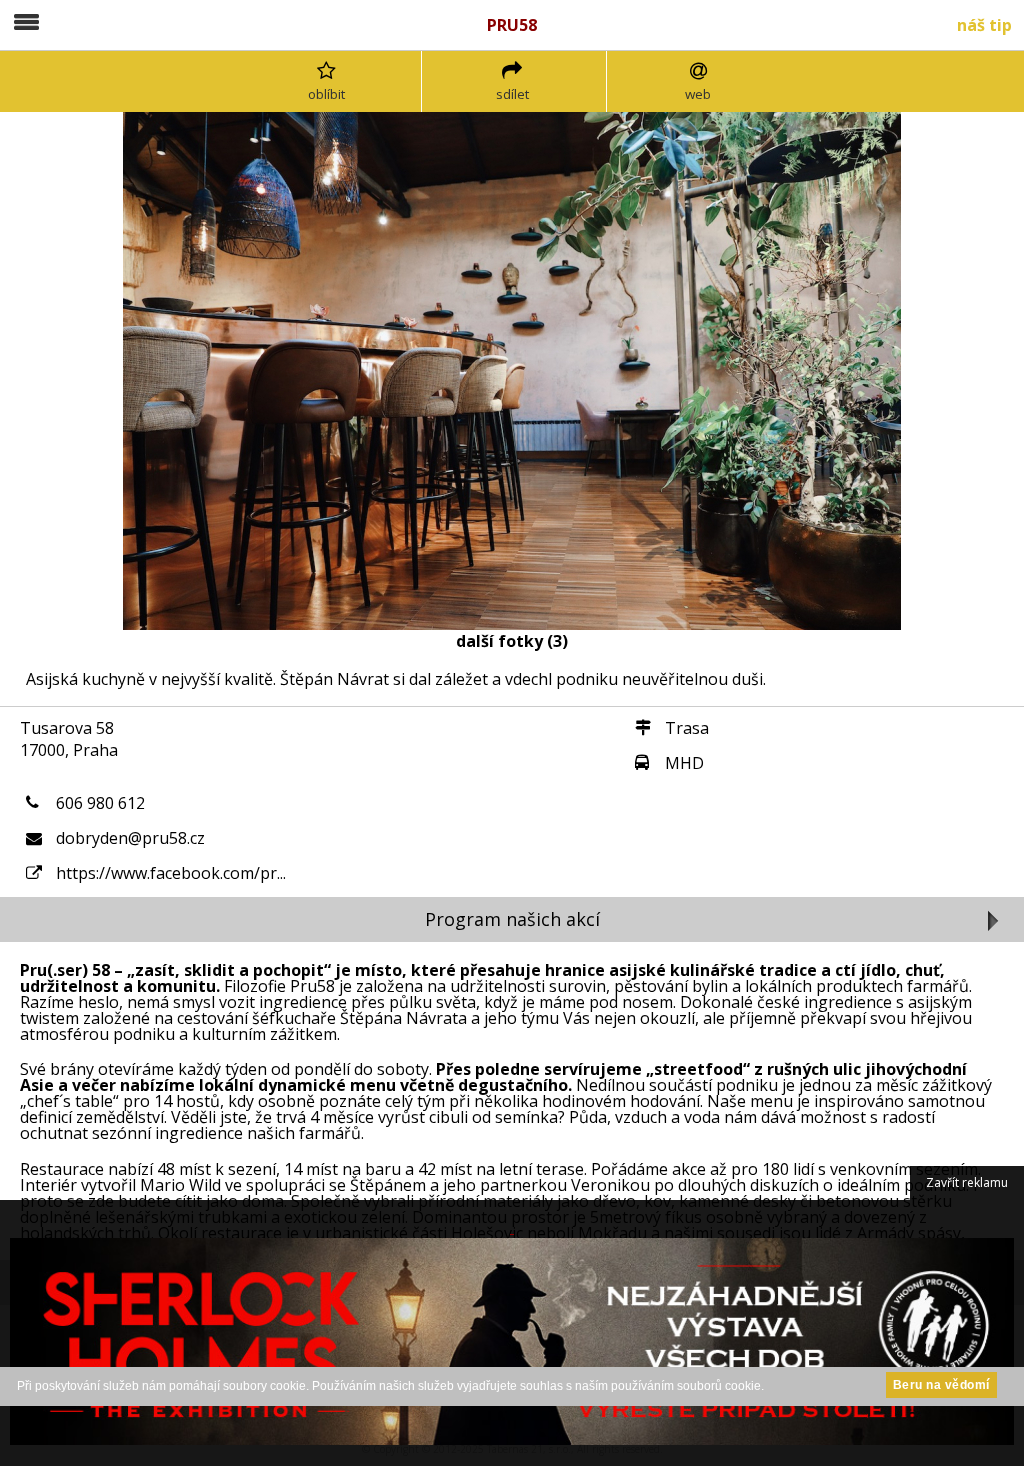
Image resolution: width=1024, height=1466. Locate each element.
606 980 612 (100, 803)
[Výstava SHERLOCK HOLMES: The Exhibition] (512, 1333)
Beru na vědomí (941, 1385)
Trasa (687, 728)
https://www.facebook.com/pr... (171, 873)
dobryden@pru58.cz (130, 838)
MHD (684, 763)
